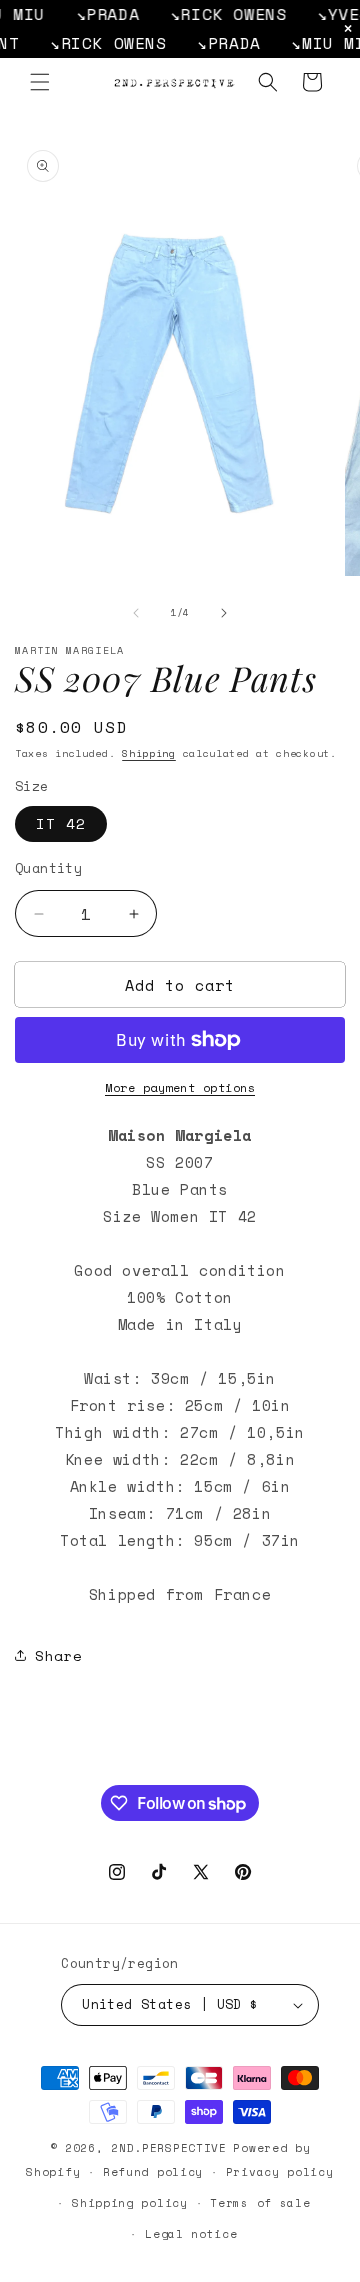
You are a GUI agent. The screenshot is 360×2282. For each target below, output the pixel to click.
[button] (40, 82)
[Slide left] (136, 613)
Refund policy (153, 2172)
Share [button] (59, 1655)
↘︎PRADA (97, 14)
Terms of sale (260, 2203)
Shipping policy (130, 2203)
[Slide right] (224, 613)
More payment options (180, 1087)
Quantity (48, 868)
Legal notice (191, 2234)
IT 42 (61, 823)
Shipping (149, 753)
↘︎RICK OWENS (217, 14)
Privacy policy (280, 2172)
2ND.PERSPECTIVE (169, 2148)
